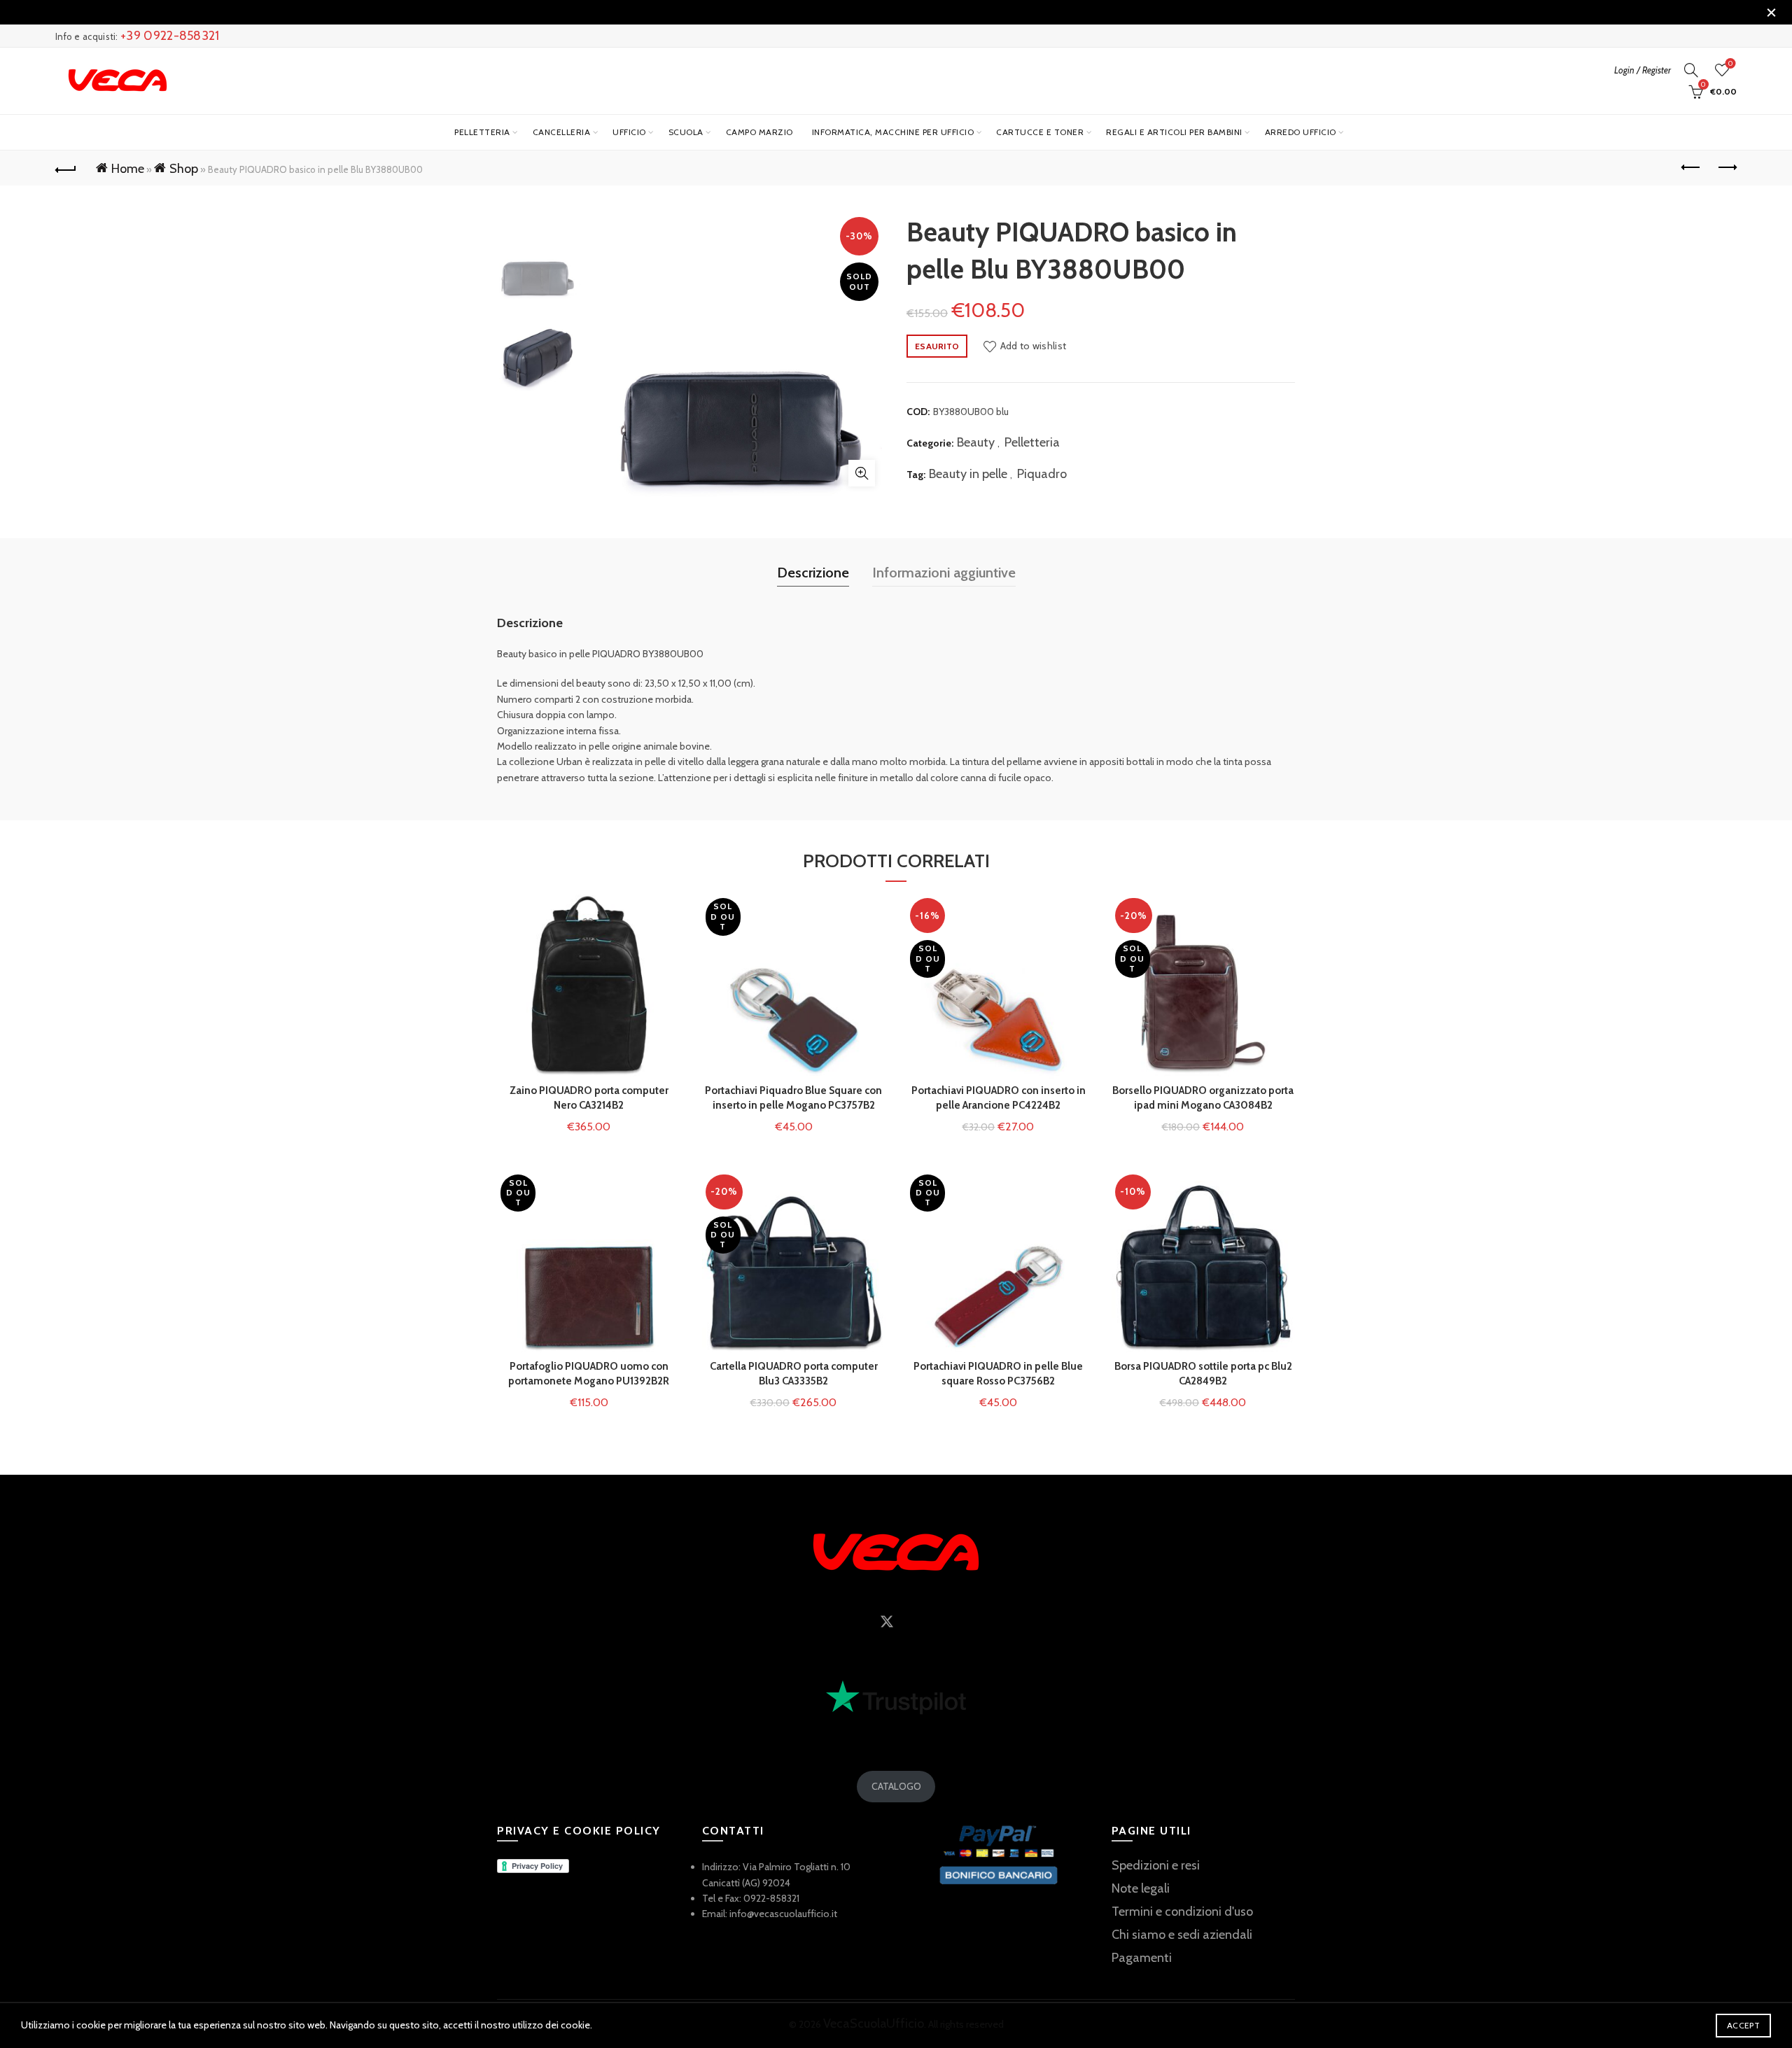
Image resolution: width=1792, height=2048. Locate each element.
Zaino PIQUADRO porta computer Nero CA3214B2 (589, 1098)
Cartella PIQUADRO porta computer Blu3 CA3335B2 (794, 1374)
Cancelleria (562, 132)
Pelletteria (482, 132)
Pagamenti (1142, 1958)
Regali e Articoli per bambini (1174, 132)
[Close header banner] (1771, 12)
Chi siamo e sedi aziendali (1182, 1935)
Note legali (1141, 1888)
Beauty (976, 442)
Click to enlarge (862, 473)
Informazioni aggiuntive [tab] (944, 573)
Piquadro (1042, 474)
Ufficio (629, 132)
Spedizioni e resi (1156, 1865)
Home (128, 169)
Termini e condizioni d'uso (1182, 1912)
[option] (538, 259)
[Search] (1691, 70)
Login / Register (1643, 70)
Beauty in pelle (968, 474)
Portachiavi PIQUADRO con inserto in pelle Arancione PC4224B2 (999, 1098)
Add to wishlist (1033, 346)
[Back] (66, 168)
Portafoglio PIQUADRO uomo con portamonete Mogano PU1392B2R (589, 1374)
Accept (1743, 2025)
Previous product (1691, 168)
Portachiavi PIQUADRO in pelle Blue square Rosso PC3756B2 (998, 1374)
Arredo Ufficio (1301, 132)
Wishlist (1730, 64)
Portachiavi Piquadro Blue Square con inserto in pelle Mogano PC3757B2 (793, 1098)
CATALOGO (896, 1786)
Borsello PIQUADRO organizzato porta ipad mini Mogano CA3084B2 (1203, 1098)
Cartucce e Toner (1040, 132)
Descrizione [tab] (813, 573)
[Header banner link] (875, 12)
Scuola (686, 132)
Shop (184, 169)
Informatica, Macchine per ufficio (893, 132)
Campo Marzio (759, 132)
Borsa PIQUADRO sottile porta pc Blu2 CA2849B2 (1203, 1374)
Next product (1726, 168)
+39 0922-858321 (170, 36)
